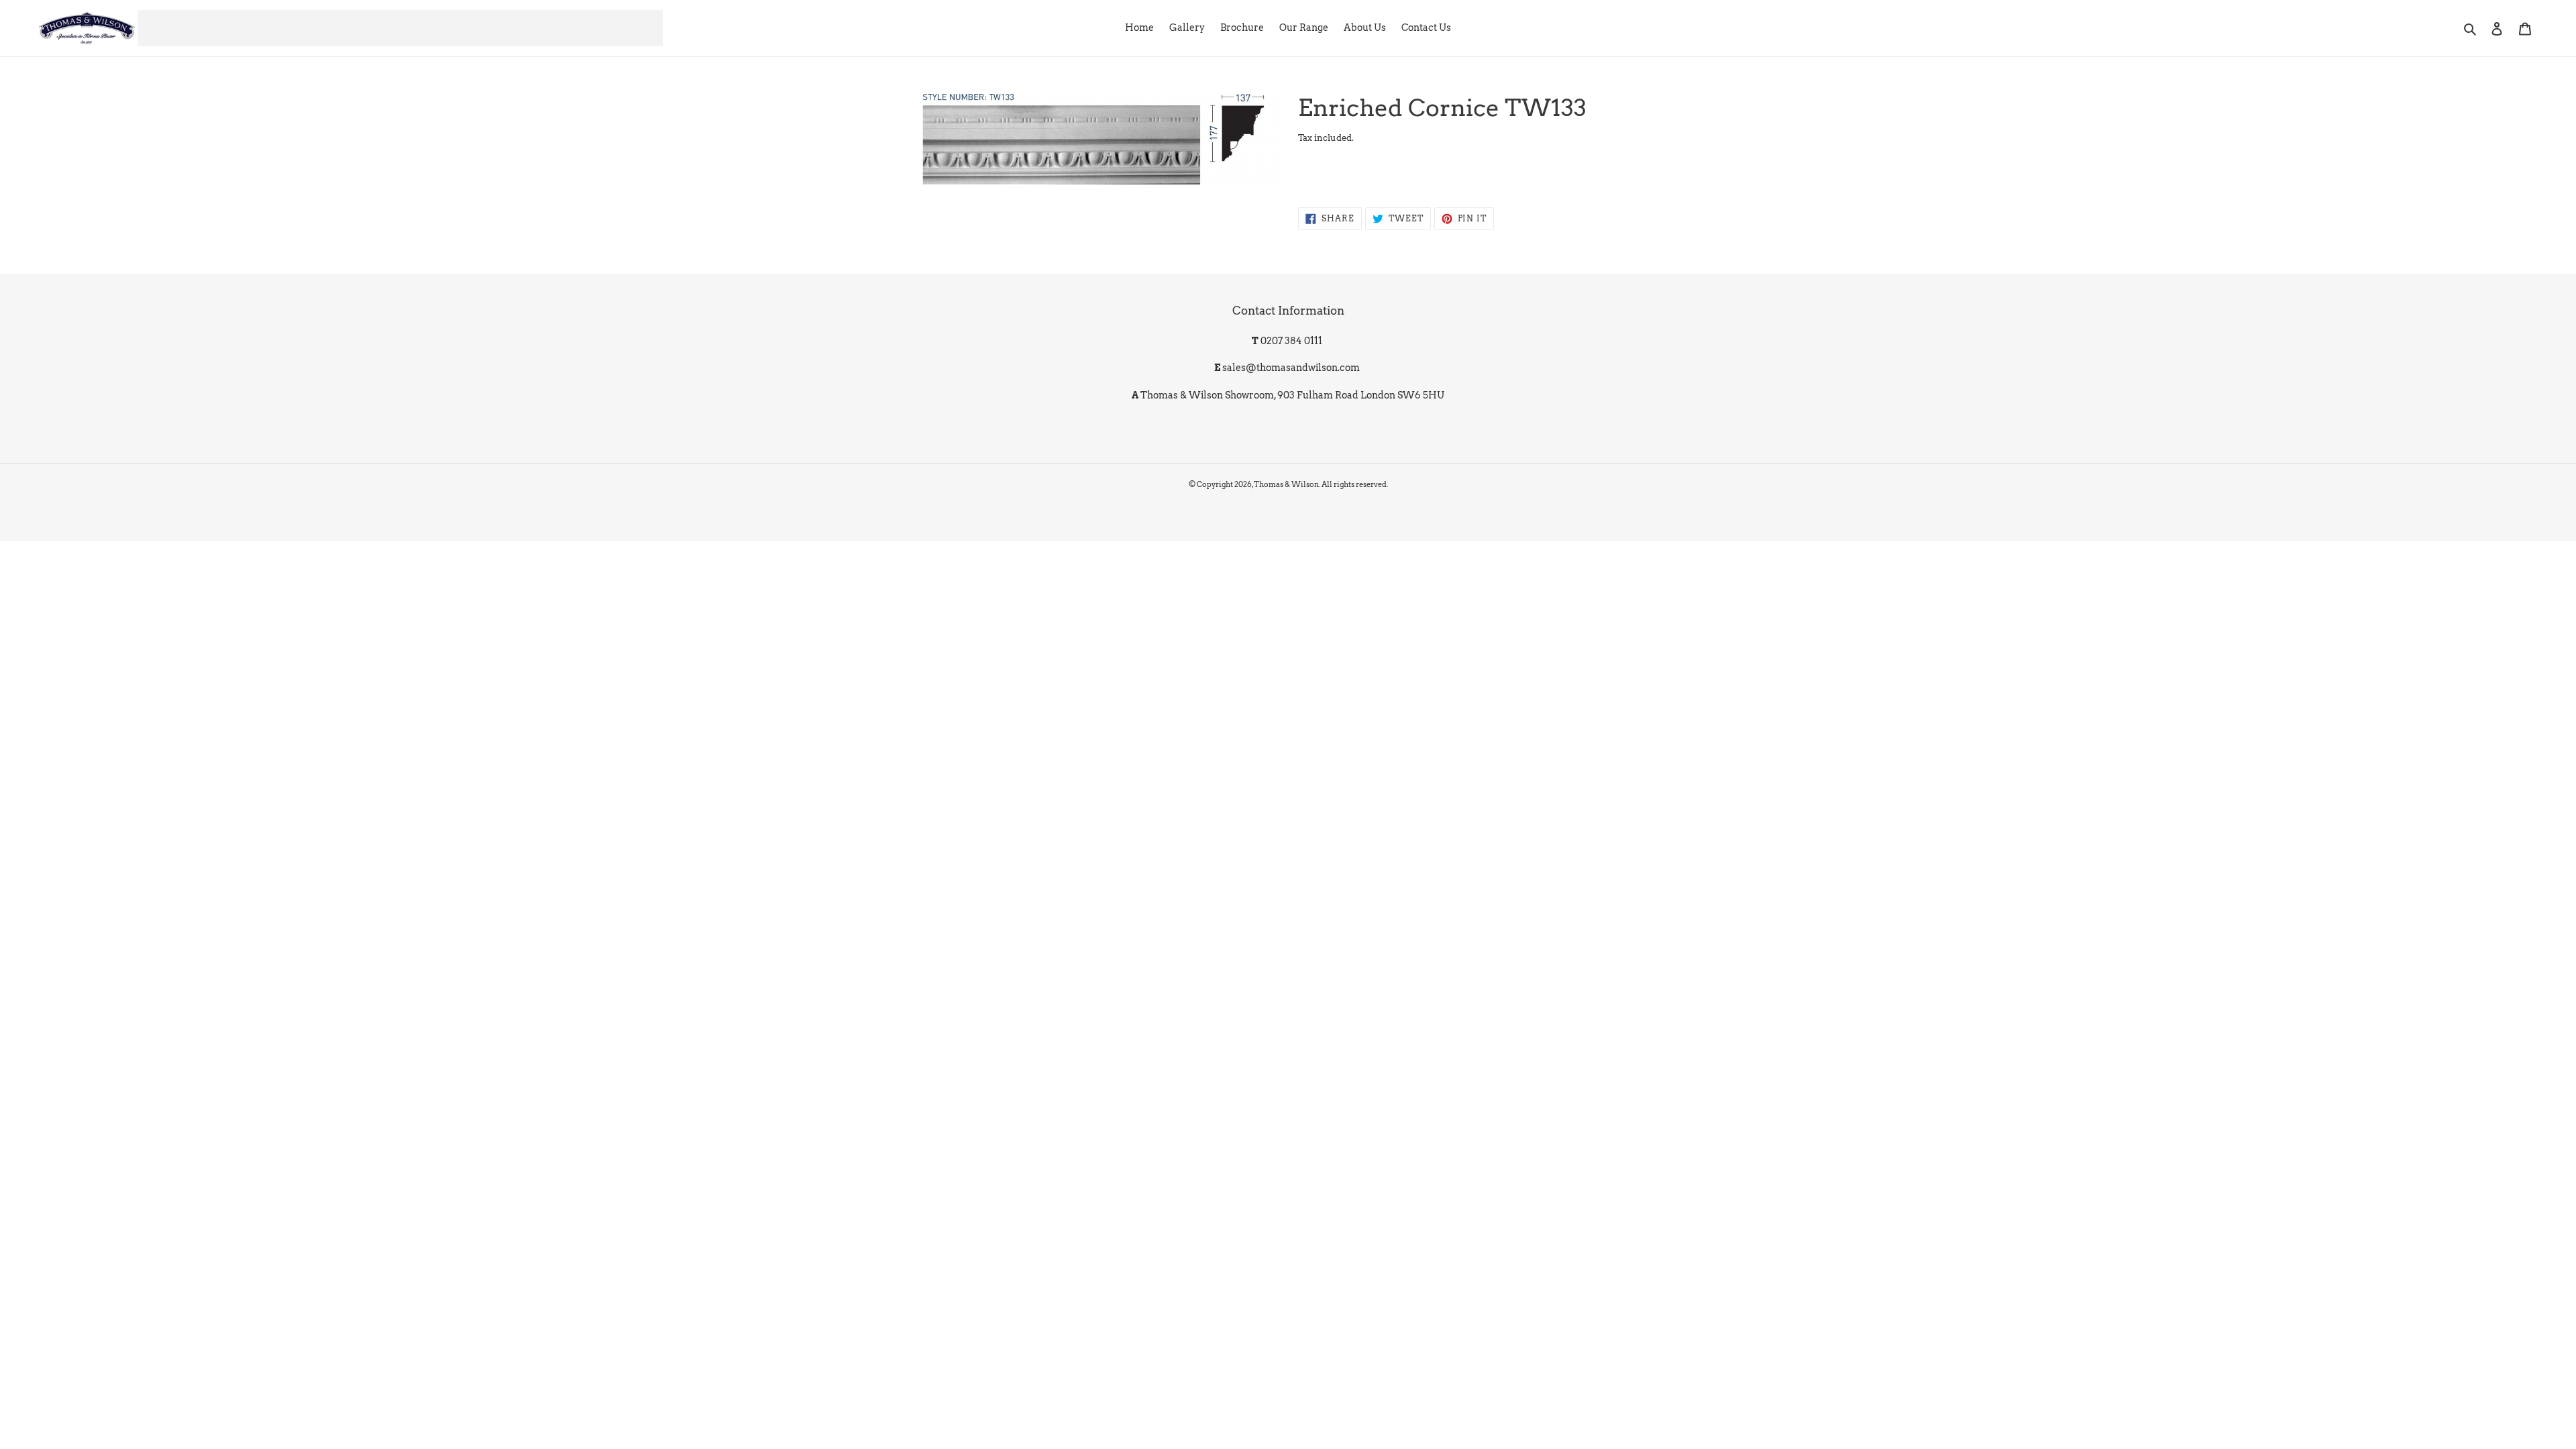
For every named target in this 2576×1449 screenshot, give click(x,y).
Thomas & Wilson (1286, 484)
